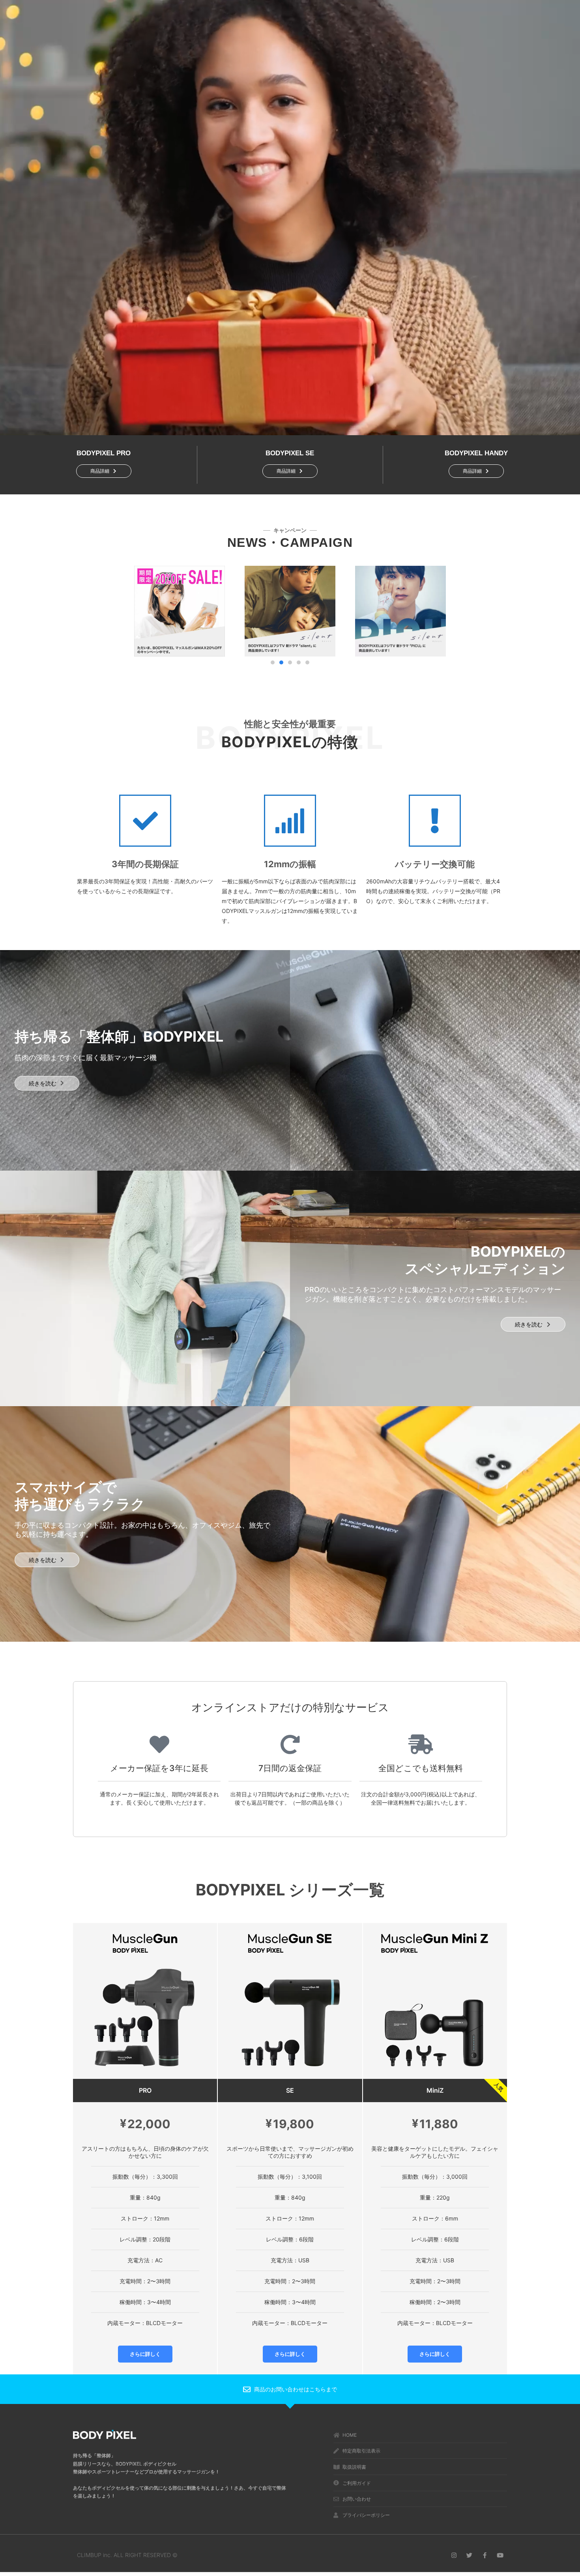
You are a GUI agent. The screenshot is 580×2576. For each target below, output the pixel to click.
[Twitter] (469, 2555)
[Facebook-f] (485, 2555)
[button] (273, 662)
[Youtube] (500, 2555)
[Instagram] (454, 2555)
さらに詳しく (145, 2354)
